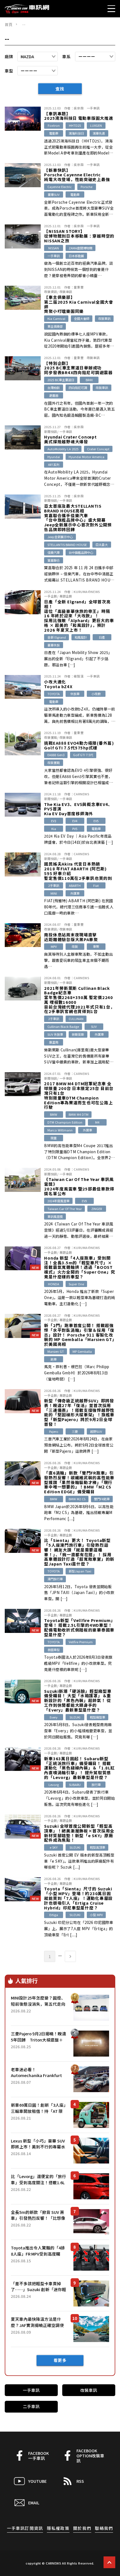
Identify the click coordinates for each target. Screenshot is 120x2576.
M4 (97, 1122)
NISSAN (54, 248)
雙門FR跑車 (102, 1499)
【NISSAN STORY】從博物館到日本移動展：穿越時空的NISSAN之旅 (79, 236)
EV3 (54, 821)
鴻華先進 (99, 133)
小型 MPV (96, 1915)
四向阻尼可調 (78, 388)
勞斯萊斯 (78, 1034)
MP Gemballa (82, 1351)
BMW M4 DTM (79, 1114)
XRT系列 (54, 465)
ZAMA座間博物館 (81, 248)
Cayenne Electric (60, 187)
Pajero (54, 1431)
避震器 (54, 395)
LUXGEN (96, 125)
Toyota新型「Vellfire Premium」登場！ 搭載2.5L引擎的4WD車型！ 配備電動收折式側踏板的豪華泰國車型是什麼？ (80, 1627)
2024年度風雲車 (58, 1201)
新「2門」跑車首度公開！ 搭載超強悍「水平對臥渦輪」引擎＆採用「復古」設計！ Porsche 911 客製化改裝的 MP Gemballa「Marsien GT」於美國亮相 (79, 1335)
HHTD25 (75, 125)
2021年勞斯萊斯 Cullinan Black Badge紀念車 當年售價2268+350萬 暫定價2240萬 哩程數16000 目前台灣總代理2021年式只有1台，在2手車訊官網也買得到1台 (79, 1000)
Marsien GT (56, 1351)
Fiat (96, 885)
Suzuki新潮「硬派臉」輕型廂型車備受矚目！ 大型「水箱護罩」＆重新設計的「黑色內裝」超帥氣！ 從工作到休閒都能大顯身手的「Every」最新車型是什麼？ (78, 1701)
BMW (54, 1114)
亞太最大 (102, 545)
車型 (9, 71)
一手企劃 (51, 596)
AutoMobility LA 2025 (63, 449)
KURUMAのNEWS (87, 592)
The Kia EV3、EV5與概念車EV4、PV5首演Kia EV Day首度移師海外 (78, 809)
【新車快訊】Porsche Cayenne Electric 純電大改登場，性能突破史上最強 (77, 175)
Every (54, 1717)
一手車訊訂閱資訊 (25, 2528)
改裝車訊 (66, 292)
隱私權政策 (58, 2528)
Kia (54, 829)
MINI (54, 893)
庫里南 (54, 1042)
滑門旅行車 (55, 1579)
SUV (94, 1026)
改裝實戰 (51, 737)
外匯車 (75, 893)
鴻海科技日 (76, 133)
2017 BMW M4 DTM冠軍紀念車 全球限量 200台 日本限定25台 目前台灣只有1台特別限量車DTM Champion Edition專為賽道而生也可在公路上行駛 (79, 1095)
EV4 (75, 821)
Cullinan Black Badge (63, 1026)
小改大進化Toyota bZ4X (58, 684)
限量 (54, 1138)
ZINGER (97, 1209)
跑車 (54, 1359)
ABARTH (75, 885)
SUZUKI (75, 1717)
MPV (54, 946)
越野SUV (96, 1431)
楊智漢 (79, 676)
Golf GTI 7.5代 (83, 755)
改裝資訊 (51, 292)
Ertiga (54, 1915)
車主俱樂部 (55, 326)
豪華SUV (54, 194)
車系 (66, 56)
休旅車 (75, 694)
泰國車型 (54, 1650)
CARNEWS (81, 794)
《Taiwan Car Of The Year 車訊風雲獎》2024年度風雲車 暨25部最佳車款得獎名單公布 (79, 1186)
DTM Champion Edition (65, 1122)
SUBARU (75, 1785)
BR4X (89, 380)
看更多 (60, 2360)
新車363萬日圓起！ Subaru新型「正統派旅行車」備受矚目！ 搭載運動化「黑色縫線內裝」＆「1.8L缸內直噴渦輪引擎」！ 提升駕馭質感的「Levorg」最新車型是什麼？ (79, 1768)
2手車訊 (54, 885)
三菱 (75, 1431)
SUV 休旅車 (55, 1034)
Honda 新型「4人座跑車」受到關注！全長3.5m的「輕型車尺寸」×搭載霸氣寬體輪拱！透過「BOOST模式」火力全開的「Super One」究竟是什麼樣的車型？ (80, 1267)
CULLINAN (76, 1019)
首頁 (9, 24)
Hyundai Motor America (87, 457)
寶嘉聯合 (54, 560)
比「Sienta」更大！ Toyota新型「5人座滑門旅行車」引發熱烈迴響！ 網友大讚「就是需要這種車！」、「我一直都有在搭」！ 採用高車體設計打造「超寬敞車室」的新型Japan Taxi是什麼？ (79, 1552)
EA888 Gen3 (56, 755)
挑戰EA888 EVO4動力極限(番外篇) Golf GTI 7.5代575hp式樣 (79, 746)
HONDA (54, 1284)
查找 (60, 89)
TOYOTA (54, 694)
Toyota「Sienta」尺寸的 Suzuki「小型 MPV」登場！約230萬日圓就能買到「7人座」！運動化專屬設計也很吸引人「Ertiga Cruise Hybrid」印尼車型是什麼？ (78, 1898)
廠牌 (9, 56)
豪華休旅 (54, 645)
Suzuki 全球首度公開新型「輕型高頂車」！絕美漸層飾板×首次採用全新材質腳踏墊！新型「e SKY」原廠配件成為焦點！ (79, 1833)
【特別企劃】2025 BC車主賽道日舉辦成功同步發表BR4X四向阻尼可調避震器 (78, 368)
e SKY (54, 1847)
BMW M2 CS (77, 1499)
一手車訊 (93, 108)
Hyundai (54, 457)
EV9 (84, 1201)
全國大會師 (82, 318)
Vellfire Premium (81, 1642)
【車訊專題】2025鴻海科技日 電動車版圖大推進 (79, 116)
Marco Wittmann (60, 1130)
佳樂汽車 (54, 552)
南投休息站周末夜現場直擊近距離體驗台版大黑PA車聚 (71, 937)
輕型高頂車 (98, 1847)
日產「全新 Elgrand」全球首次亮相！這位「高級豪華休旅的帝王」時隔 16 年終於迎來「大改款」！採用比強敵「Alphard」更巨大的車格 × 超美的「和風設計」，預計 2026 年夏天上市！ (79, 616)
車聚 (96, 946)
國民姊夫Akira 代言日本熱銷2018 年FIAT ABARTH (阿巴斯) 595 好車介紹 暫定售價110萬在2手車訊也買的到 (78, 871)
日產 (102, 637)
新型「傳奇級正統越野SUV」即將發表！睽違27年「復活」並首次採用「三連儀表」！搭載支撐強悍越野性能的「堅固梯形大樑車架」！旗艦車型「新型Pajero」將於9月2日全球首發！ (79, 1413)
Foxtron (54, 125)
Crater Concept (98, 449)
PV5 (75, 829)
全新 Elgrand (57, 637)
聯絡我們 (104, 2528)
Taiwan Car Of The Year (65, 1209)
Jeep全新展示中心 (60, 537)
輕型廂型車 (98, 1717)
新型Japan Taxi (80, 1571)
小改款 (96, 694)
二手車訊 (31, 2406)
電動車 (54, 133)
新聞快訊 (51, 432)
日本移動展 (76, 256)
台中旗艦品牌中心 (81, 552)
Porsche (87, 187)
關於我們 (82, 2528)
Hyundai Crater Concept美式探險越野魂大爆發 (70, 439)
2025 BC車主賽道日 (61, 380)
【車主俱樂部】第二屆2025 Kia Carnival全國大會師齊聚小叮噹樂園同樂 (79, 304)
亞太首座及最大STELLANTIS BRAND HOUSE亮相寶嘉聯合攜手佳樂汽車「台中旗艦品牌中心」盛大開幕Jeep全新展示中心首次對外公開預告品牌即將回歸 (78, 518)
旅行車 (96, 1785)
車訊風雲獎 (55, 1216)
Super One (76, 1284)
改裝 (75, 946)
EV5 (96, 821)
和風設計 (81, 637)
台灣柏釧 (54, 388)
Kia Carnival (56, 318)
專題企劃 (66, 596)
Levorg (54, 1785)
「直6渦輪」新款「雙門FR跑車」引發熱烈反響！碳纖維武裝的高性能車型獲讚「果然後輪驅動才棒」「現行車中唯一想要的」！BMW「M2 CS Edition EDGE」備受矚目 (79, 1482)
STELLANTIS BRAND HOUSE (67, 545)
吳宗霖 (79, 108)
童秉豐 (79, 287)
